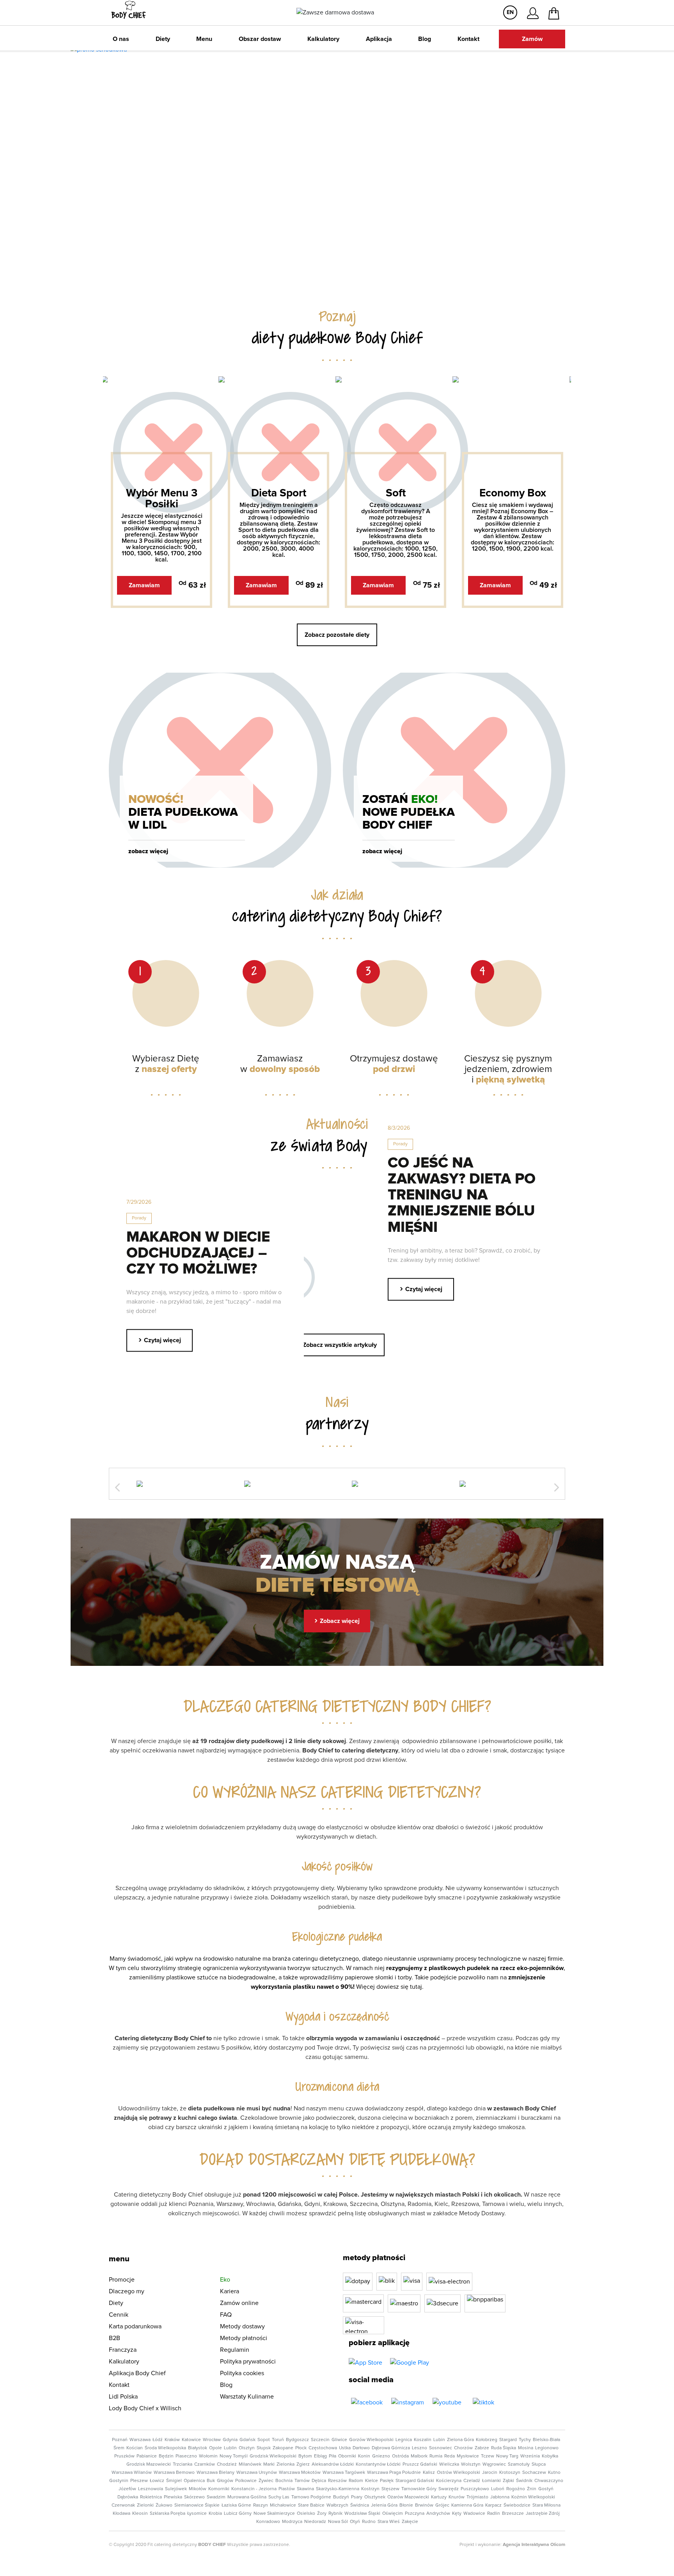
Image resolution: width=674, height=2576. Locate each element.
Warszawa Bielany (216, 2473)
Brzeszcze (513, 2514)
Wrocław (212, 2440)
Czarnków (205, 2464)
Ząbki (508, 2481)
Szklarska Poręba (168, 2514)
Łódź (158, 2440)
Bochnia (284, 2481)
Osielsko (306, 2514)
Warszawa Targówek (344, 2473)
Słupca (539, 2464)
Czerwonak (123, 2505)
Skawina (305, 2489)
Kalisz (429, 2473)
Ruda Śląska (504, 2448)
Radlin (494, 2514)
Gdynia (230, 2440)
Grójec (442, 2505)
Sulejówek (176, 2489)
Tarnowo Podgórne (311, 2497)
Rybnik (335, 2514)
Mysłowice (468, 2456)
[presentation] (117, 1488)
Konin (364, 2456)
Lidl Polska (123, 2397)
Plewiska (173, 2497)
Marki (269, 2464)
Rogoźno (516, 2489)
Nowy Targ (507, 2456)
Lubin (439, 2440)
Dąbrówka (128, 2497)
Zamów (532, 39)
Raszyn (261, 2505)
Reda (450, 2456)
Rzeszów (337, 2481)
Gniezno (381, 2456)
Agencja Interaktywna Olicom (534, 2545)
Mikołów (198, 2489)
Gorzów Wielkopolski (371, 2440)
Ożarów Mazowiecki (408, 2497)
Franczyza (123, 2350)
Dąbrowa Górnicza (391, 2448)
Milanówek (250, 2464)
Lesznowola (151, 2489)
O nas (121, 39)
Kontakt (468, 39)
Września (530, 2456)
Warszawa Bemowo (174, 2473)
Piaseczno (186, 2456)
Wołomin (208, 2456)
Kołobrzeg (487, 2440)
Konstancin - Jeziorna (254, 2489)
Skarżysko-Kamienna (338, 2489)
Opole (216, 2448)
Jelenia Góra (384, 2505)
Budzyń (341, 2497)
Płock (301, 2448)
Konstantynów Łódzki (378, 2464)
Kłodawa (121, 2514)
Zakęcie (410, 2522)
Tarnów (302, 2481)
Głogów (225, 2481)
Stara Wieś (389, 2522)
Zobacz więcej (148, 851)
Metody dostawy (242, 2326)
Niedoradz (315, 2522)
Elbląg (320, 2456)
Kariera (230, 2291)
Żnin (532, 2489)
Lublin (230, 2448)
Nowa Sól (338, 2522)
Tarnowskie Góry (419, 2489)
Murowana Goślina (247, 2497)
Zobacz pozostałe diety (337, 635)
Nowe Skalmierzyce (274, 2514)
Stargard (508, 2440)
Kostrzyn (370, 2489)
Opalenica (194, 2481)
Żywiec (266, 2481)
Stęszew (390, 2489)
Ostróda (400, 2456)
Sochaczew (534, 2473)
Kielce (372, 2481)
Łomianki (491, 2481)
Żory (322, 2514)
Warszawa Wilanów (132, 2473)
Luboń (498, 2489)
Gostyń (546, 2489)
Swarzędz (449, 2489)
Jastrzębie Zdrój (543, 2514)
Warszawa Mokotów (300, 2473)
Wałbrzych (337, 2505)
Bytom (305, 2456)
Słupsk (264, 2448)
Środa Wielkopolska (165, 2448)
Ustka (345, 2448)
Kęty (457, 2514)
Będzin (166, 2456)
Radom (356, 2481)
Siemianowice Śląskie (197, 2505)
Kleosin (140, 2514)
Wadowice (474, 2514)
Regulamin (235, 2350)
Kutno (554, 2473)
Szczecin (320, 2440)
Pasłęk (387, 2481)
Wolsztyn (471, 2464)
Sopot (264, 2440)
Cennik (119, 2315)
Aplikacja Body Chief (137, 2373)
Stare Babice (311, 2505)
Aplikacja (379, 39)
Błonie (406, 2505)
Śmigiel (174, 2481)
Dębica (319, 2481)
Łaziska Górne (236, 2505)
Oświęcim (393, 2514)
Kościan (135, 2448)
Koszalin (423, 2440)
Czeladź (472, 2481)
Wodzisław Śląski (362, 2514)
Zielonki (145, 2505)
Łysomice (197, 2514)
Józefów (127, 2489)
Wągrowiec (494, 2464)
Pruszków (124, 2456)
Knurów (457, 2497)
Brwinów (424, 2505)
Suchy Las (279, 2497)
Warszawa (140, 2440)
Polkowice (246, 2481)
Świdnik (524, 2481)
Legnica (404, 2440)
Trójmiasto (477, 2497)
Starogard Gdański (415, 2481)
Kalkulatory (323, 39)
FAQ (226, 2315)
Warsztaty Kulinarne (247, 2397)
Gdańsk (247, 2440)
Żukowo (164, 2505)
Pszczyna (415, 2514)
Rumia (436, 2456)
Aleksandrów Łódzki (333, 2464)
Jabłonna (500, 2497)
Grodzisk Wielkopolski (273, 2456)
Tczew (488, 2456)
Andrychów (438, 2514)
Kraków (172, 2440)
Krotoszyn (510, 2473)
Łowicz (157, 2481)
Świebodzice (517, 2505)
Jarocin (490, 2473)
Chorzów (463, 2448)
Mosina (526, 2448)
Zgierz (303, 2464)
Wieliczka (449, 2464)
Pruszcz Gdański (420, 2464)
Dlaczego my (127, 2291)
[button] (332, 273)
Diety (163, 39)
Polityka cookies (242, 2373)
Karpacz (493, 2505)
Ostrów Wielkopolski (458, 2473)
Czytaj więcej (421, 1288)
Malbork (419, 2456)
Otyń (355, 2522)
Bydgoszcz (297, 2440)
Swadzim (216, 2497)
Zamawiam (144, 585)
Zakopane (283, 2448)
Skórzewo (194, 2497)
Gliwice (339, 2440)
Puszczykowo (475, 2489)
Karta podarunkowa (135, 2326)
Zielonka (286, 2464)
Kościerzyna (449, 2481)
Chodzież (227, 2464)
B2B (114, 2338)
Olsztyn (247, 2448)
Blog (425, 39)
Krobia (215, 2514)
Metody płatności (244, 2338)
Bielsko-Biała (546, 2440)
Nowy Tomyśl (234, 2456)
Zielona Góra (460, 2440)
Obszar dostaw (260, 39)
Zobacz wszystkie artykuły (337, 1344)
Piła (333, 2456)
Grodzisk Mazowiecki (149, 2464)
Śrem (119, 2448)
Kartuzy (439, 2497)
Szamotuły (519, 2464)
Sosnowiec (441, 2448)
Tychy (525, 2440)
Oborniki (347, 2456)
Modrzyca (292, 2522)
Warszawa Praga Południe (394, 2473)
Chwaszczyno (549, 2481)
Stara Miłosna (546, 2505)
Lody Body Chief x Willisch (145, 2408)
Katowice (191, 2440)
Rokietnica (151, 2497)
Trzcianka (183, 2464)
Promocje (122, 2280)
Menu (204, 39)
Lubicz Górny (238, 2514)
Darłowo (361, 2448)
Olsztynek (375, 2497)
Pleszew (139, 2481)
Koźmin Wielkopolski (533, 2497)
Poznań (120, 2440)
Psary (357, 2497)
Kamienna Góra (467, 2505)
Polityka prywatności (248, 2362)
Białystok (198, 2448)
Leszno (419, 2448)
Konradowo (268, 2522)
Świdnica (360, 2505)
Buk (211, 2481)
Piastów (287, 2489)
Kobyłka (550, 2456)
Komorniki (219, 2489)
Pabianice (147, 2456)
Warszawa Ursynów (257, 2473)
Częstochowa (323, 2448)
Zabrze (482, 2448)
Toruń (278, 2440)
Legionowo (547, 2448)
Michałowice (283, 2505)
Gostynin (119, 2481)
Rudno (369, 2522)
